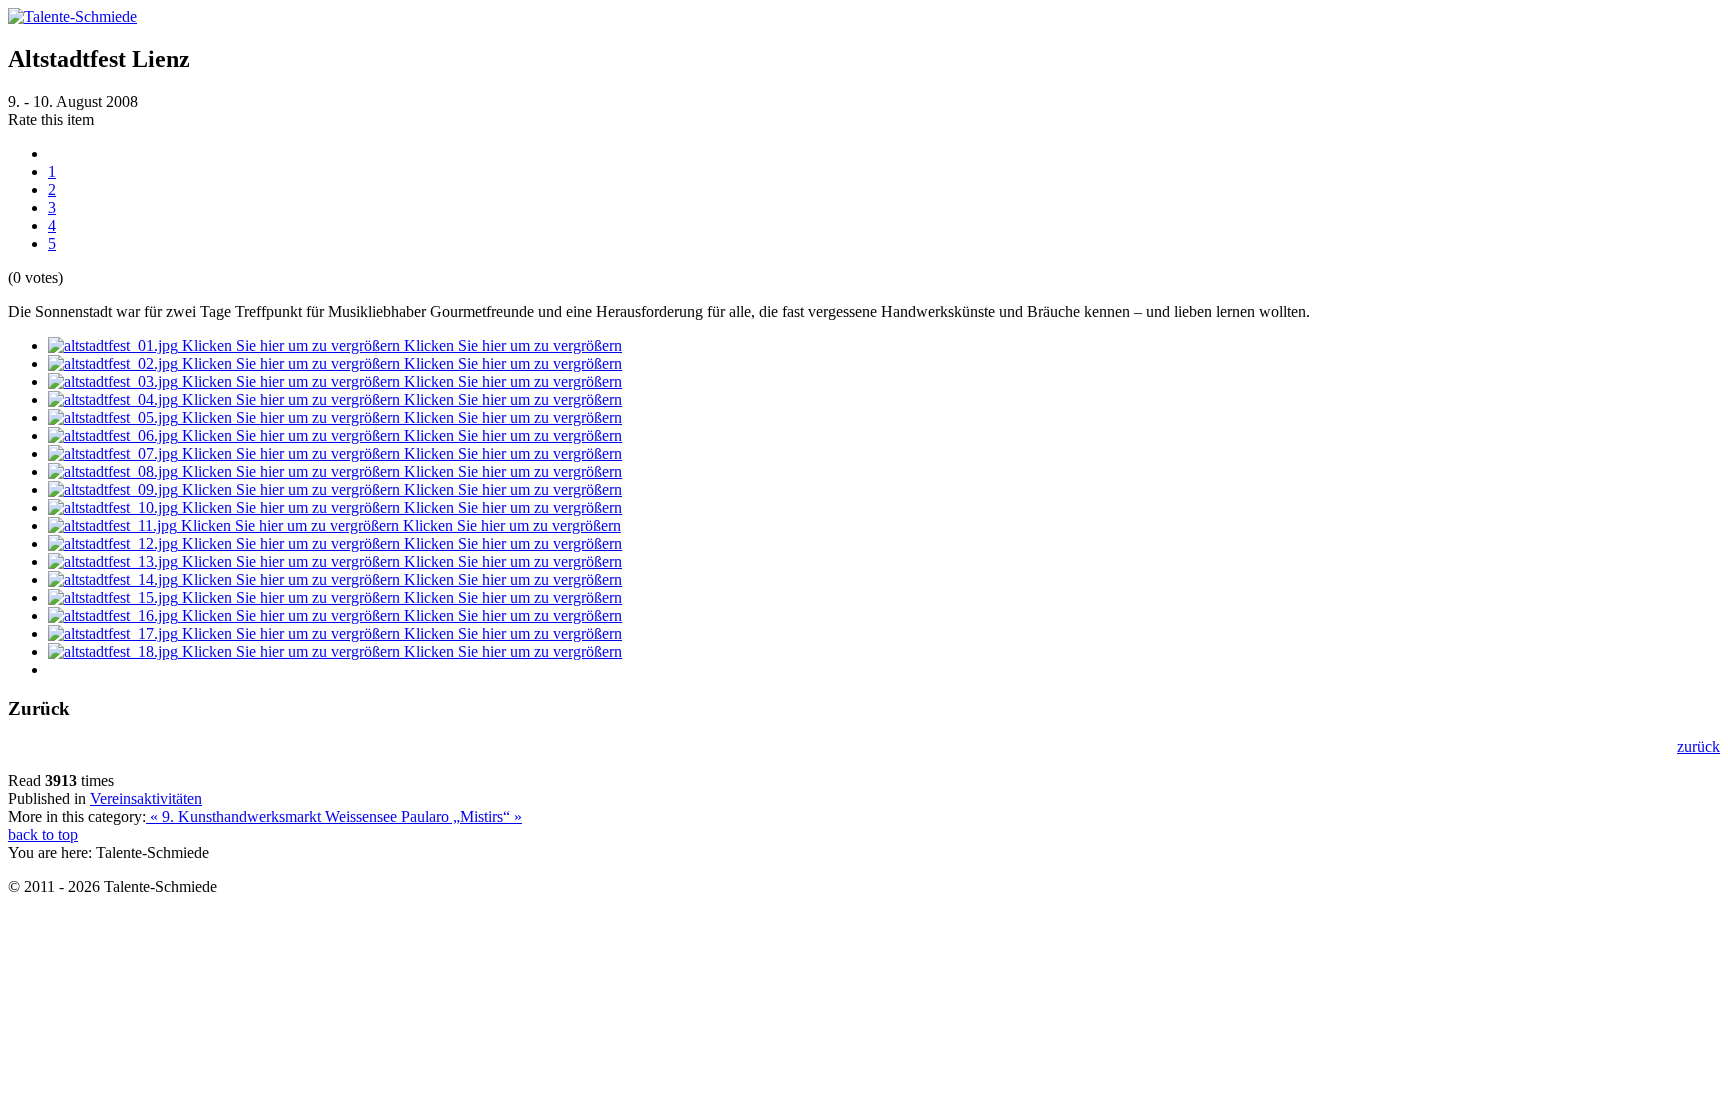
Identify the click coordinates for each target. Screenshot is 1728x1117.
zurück (1698, 746)
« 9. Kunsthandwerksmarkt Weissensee (273, 816)
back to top (43, 834)
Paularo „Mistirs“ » (461, 816)
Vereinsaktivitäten (146, 798)
